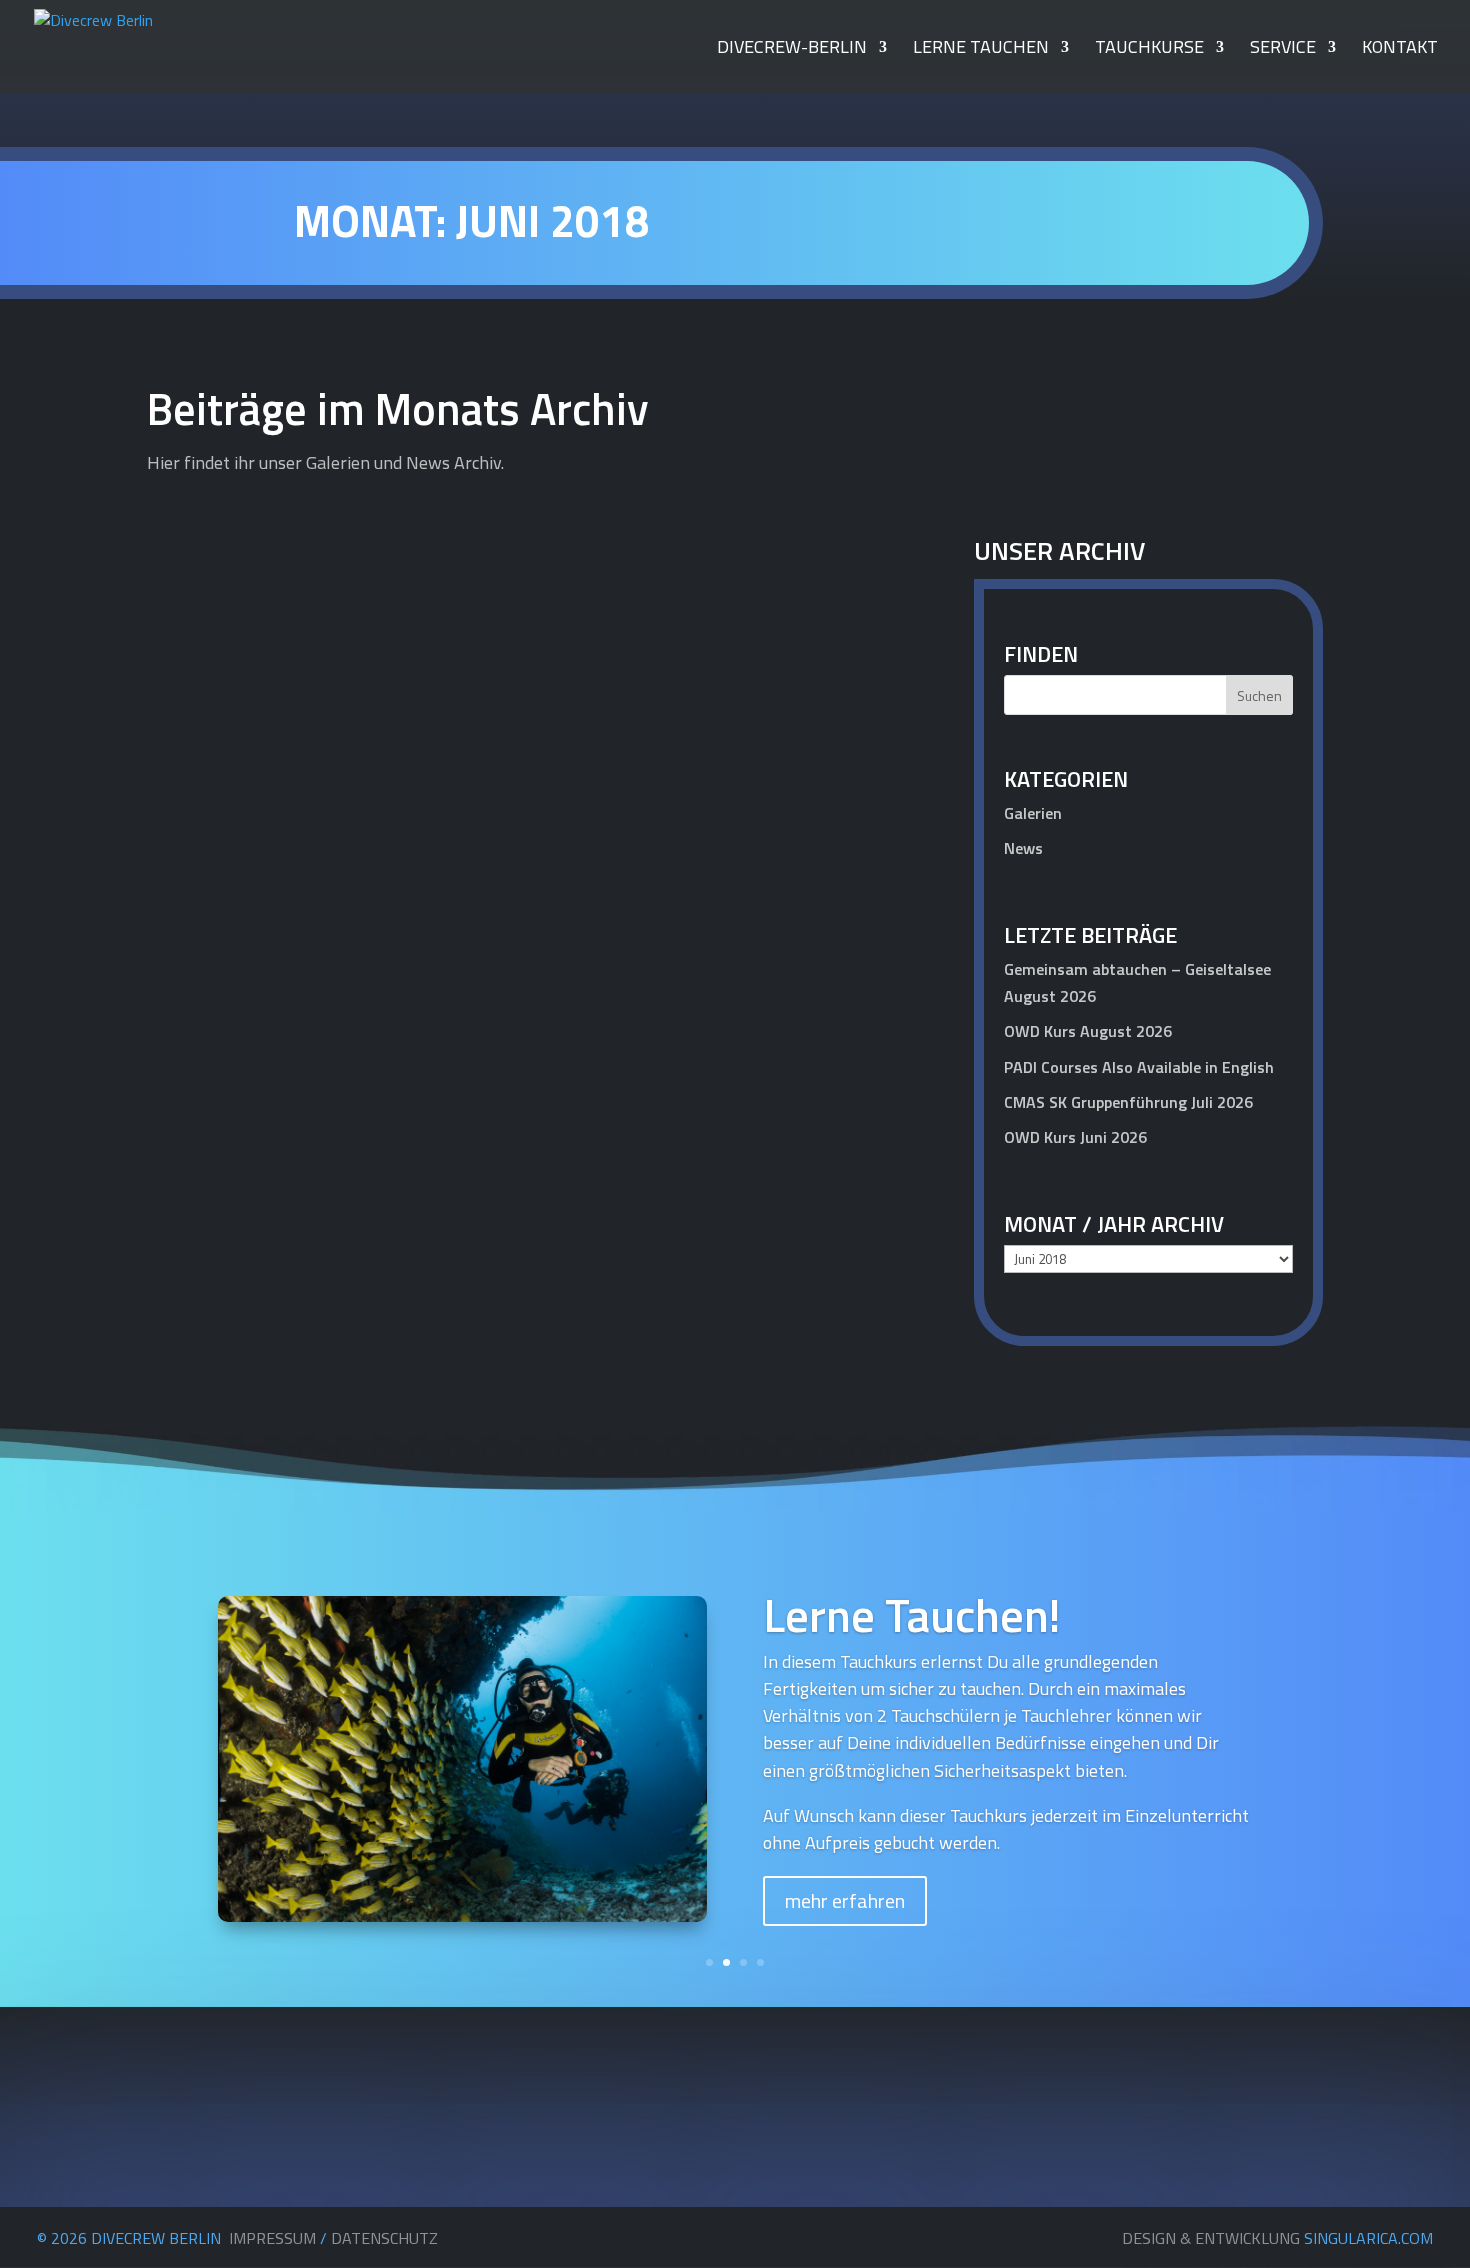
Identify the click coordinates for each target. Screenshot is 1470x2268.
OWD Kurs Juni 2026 (1075, 1137)
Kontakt (1400, 50)
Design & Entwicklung (1277, 2238)
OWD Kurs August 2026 (1088, 1031)
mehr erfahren (845, 1900)
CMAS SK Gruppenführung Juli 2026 (1128, 1102)
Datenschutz (384, 2238)
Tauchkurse (1149, 50)
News (869, 1189)
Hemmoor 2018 (240, 1155)
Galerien (1033, 813)
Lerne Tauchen (981, 50)
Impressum (272, 2238)
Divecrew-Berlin (792, 50)
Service (1283, 50)
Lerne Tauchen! (912, 1615)
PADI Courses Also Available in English (1139, 1067)
